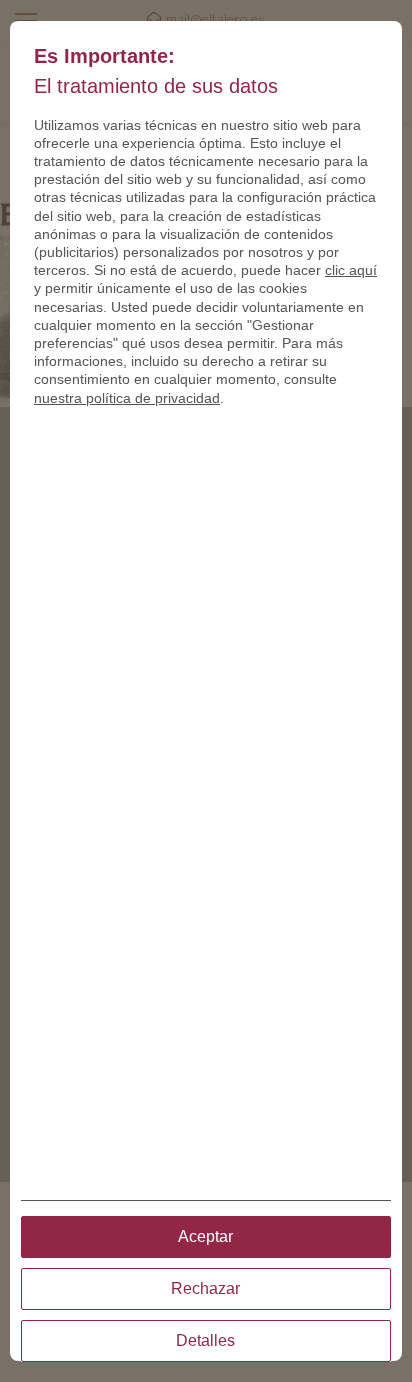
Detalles (205, 1340)
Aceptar (205, 1236)
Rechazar (205, 1288)
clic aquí (351, 270)
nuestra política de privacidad (127, 398)
